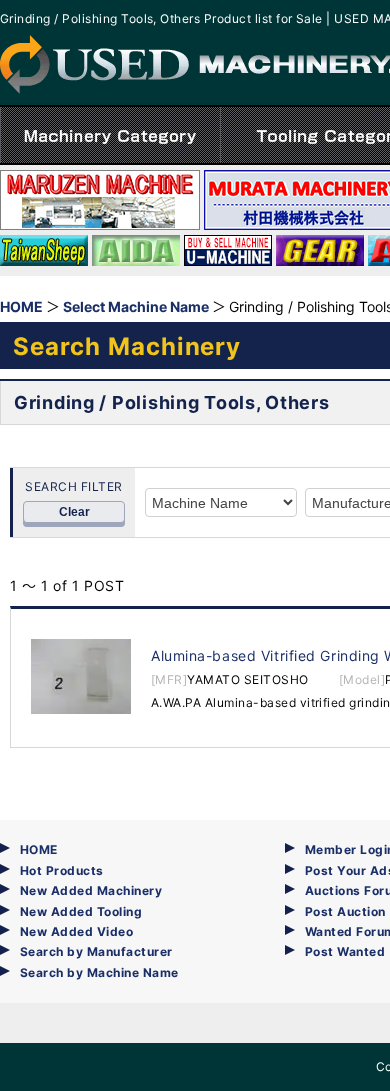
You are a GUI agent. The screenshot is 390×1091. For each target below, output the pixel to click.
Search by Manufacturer (96, 951)
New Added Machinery (91, 890)
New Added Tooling (81, 911)
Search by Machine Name (99, 972)
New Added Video (76, 931)
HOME (39, 849)
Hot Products (62, 870)
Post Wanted (345, 951)
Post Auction (345, 911)
